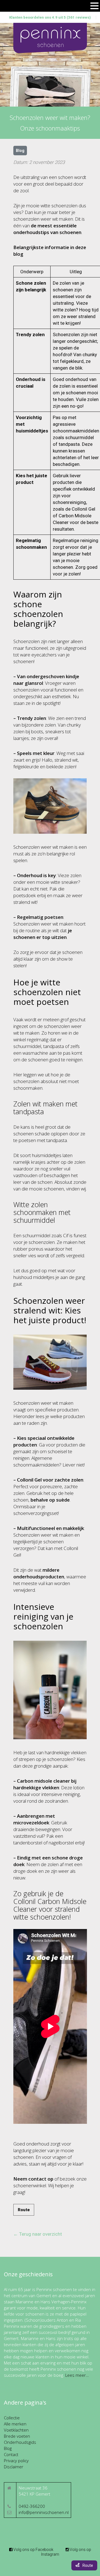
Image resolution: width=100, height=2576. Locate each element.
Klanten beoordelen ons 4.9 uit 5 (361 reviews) (50, 17)
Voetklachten (16, 2430)
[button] (94, 6)
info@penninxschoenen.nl (44, 2512)
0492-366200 (32, 2506)
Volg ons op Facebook (33, 2550)
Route (24, 2210)
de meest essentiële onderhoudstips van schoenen (47, 229)
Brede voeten (17, 2436)
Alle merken (15, 2424)
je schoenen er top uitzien (43, 934)
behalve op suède (50, 1500)
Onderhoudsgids (20, 2442)
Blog (8, 2448)
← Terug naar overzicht (38, 2234)
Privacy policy (16, 2461)
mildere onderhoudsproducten (39, 1573)
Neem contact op (33, 2179)
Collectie (12, 2418)
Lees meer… (77, 2375)
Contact (11, 2454)
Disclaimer (14, 2467)
